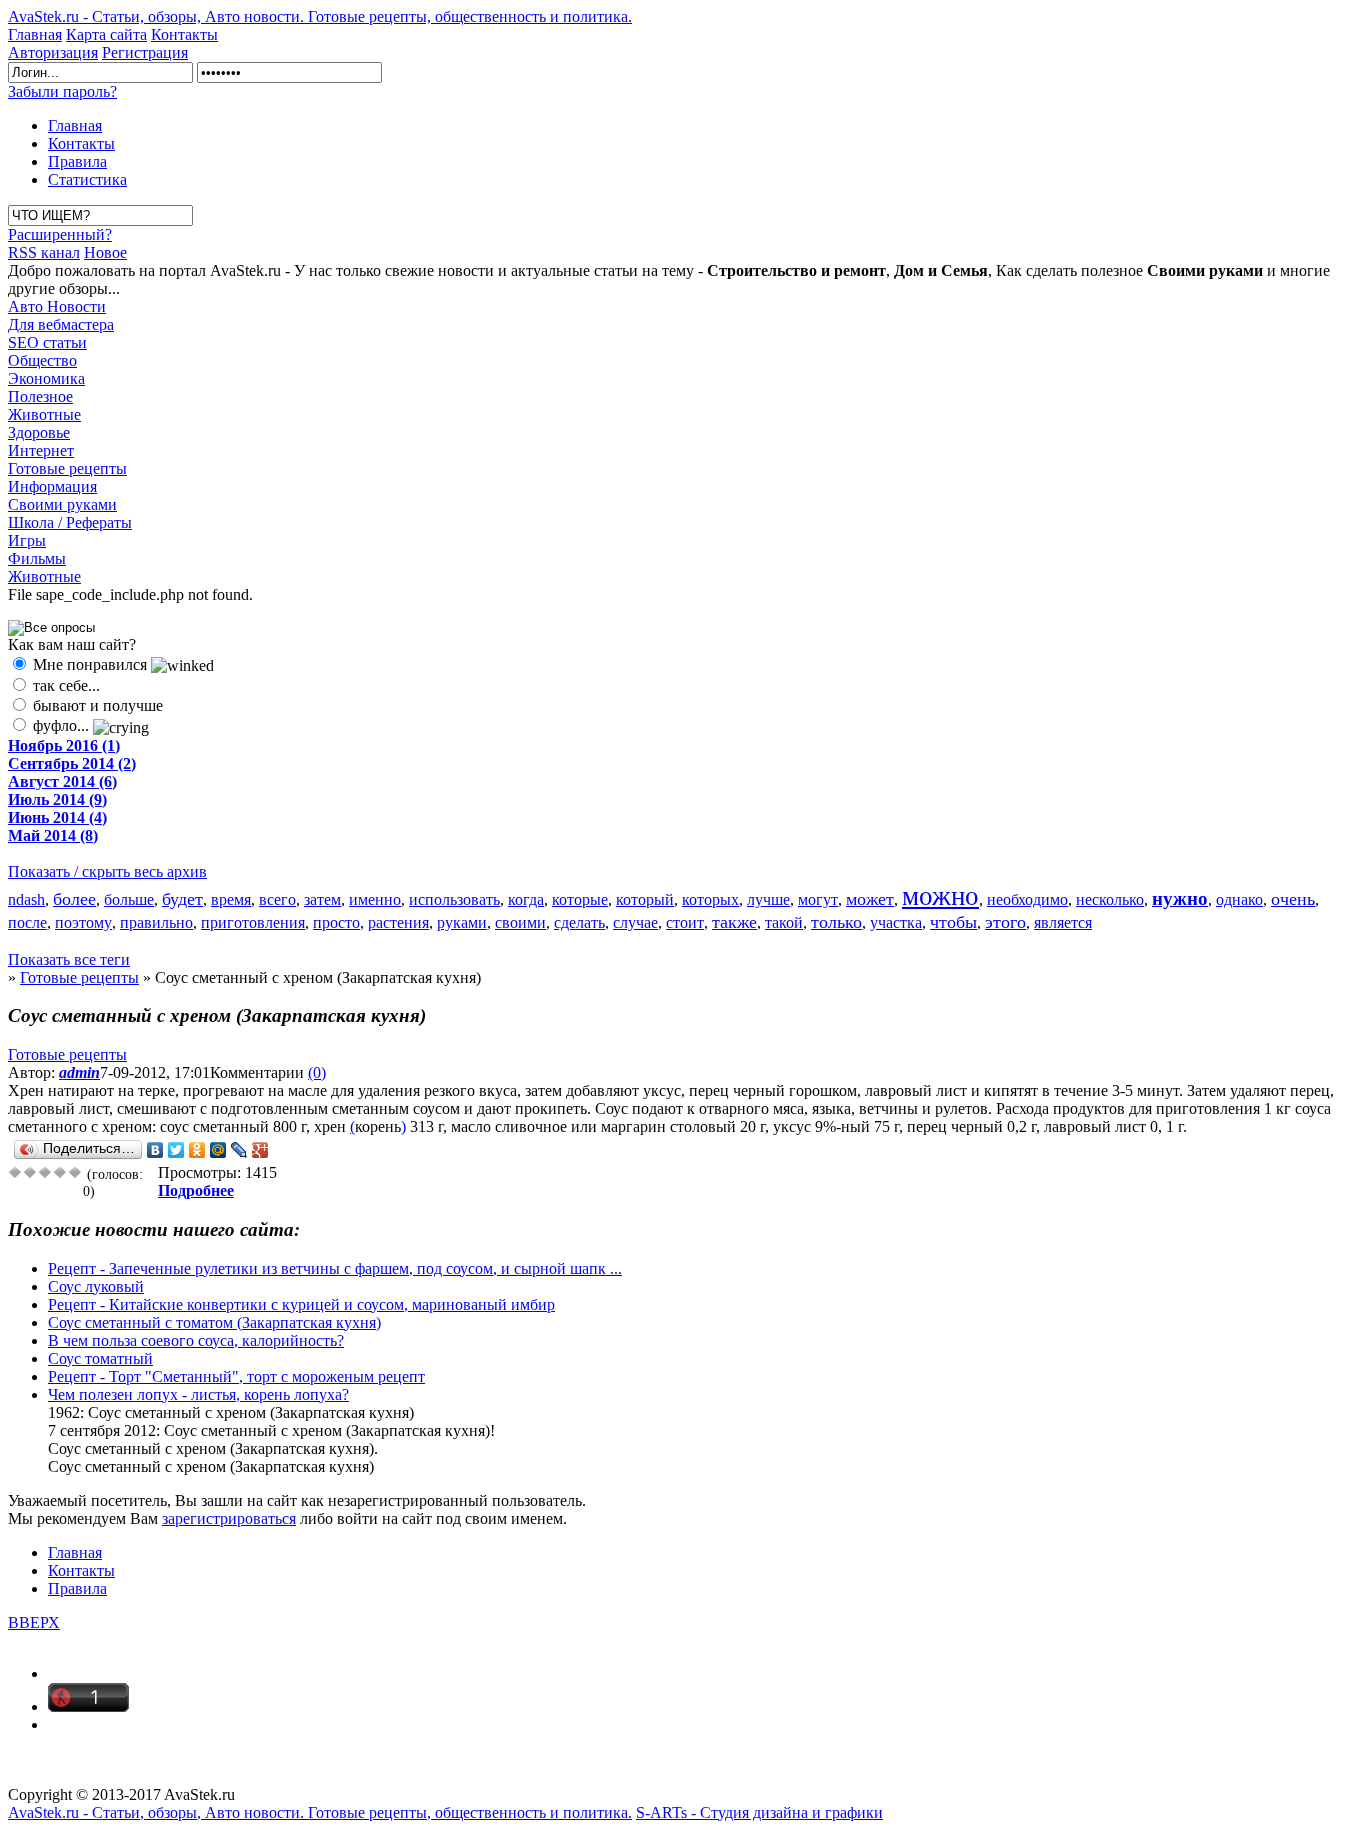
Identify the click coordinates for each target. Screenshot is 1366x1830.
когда (526, 899)
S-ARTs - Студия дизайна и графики (759, 1812)
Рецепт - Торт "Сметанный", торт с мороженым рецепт (236, 1376)
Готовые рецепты (67, 468)
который (645, 899)
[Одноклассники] (197, 1150)
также (734, 922)
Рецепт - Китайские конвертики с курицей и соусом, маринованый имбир (301, 1304)
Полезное (40, 396)
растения (398, 922)
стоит (685, 922)
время (231, 899)
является (1063, 922)
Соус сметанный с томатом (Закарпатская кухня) (214, 1322)
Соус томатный (100, 1358)
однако (1239, 899)
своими (520, 922)
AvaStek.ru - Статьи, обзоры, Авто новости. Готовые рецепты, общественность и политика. (320, 16)
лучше (768, 899)
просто (336, 922)
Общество (42, 360)
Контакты (184, 34)
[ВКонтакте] (155, 1150)
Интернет (41, 450)
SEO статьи (47, 342)
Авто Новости (57, 306)
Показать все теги (69, 959)
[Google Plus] (260, 1150)
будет (182, 899)
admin (79, 1072)
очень (1293, 899)
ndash (26, 899)
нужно (1180, 898)
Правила (77, 161)
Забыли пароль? (62, 91)
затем (322, 899)
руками (462, 922)
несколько (1110, 899)
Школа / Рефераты (70, 522)
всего (277, 899)
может (870, 899)
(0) (317, 1072)
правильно (156, 922)
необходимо (1027, 899)
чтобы (953, 922)
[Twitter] (176, 1150)
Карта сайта (106, 34)
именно (375, 899)
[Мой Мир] (218, 1150)
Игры (27, 540)
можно (940, 896)
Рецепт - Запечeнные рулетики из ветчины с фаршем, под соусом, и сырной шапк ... (335, 1268)
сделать (579, 922)
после (27, 922)
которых (710, 899)
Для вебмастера (61, 324)
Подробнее (196, 1190)
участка (896, 922)
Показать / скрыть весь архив (107, 871)
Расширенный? (60, 234)
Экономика (46, 378)
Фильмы (37, 558)
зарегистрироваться (229, 1518)
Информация (52, 486)
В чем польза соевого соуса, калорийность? (196, 1340)
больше (129, 899)
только (836, 922)
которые (580, 899)
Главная (35, 34)
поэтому (83, 922)
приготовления (253, 922)
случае (635, 922)
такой (784, 922)
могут (818, 899)
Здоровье (39, 432)
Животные (44, 414)
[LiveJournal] (239, 1150)
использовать (454, 899)
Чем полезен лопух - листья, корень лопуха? (198, 1394)
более (74, 899)
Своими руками (62, 504)
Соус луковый (96, 1286)
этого (1005, 922)
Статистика (87, 179)
